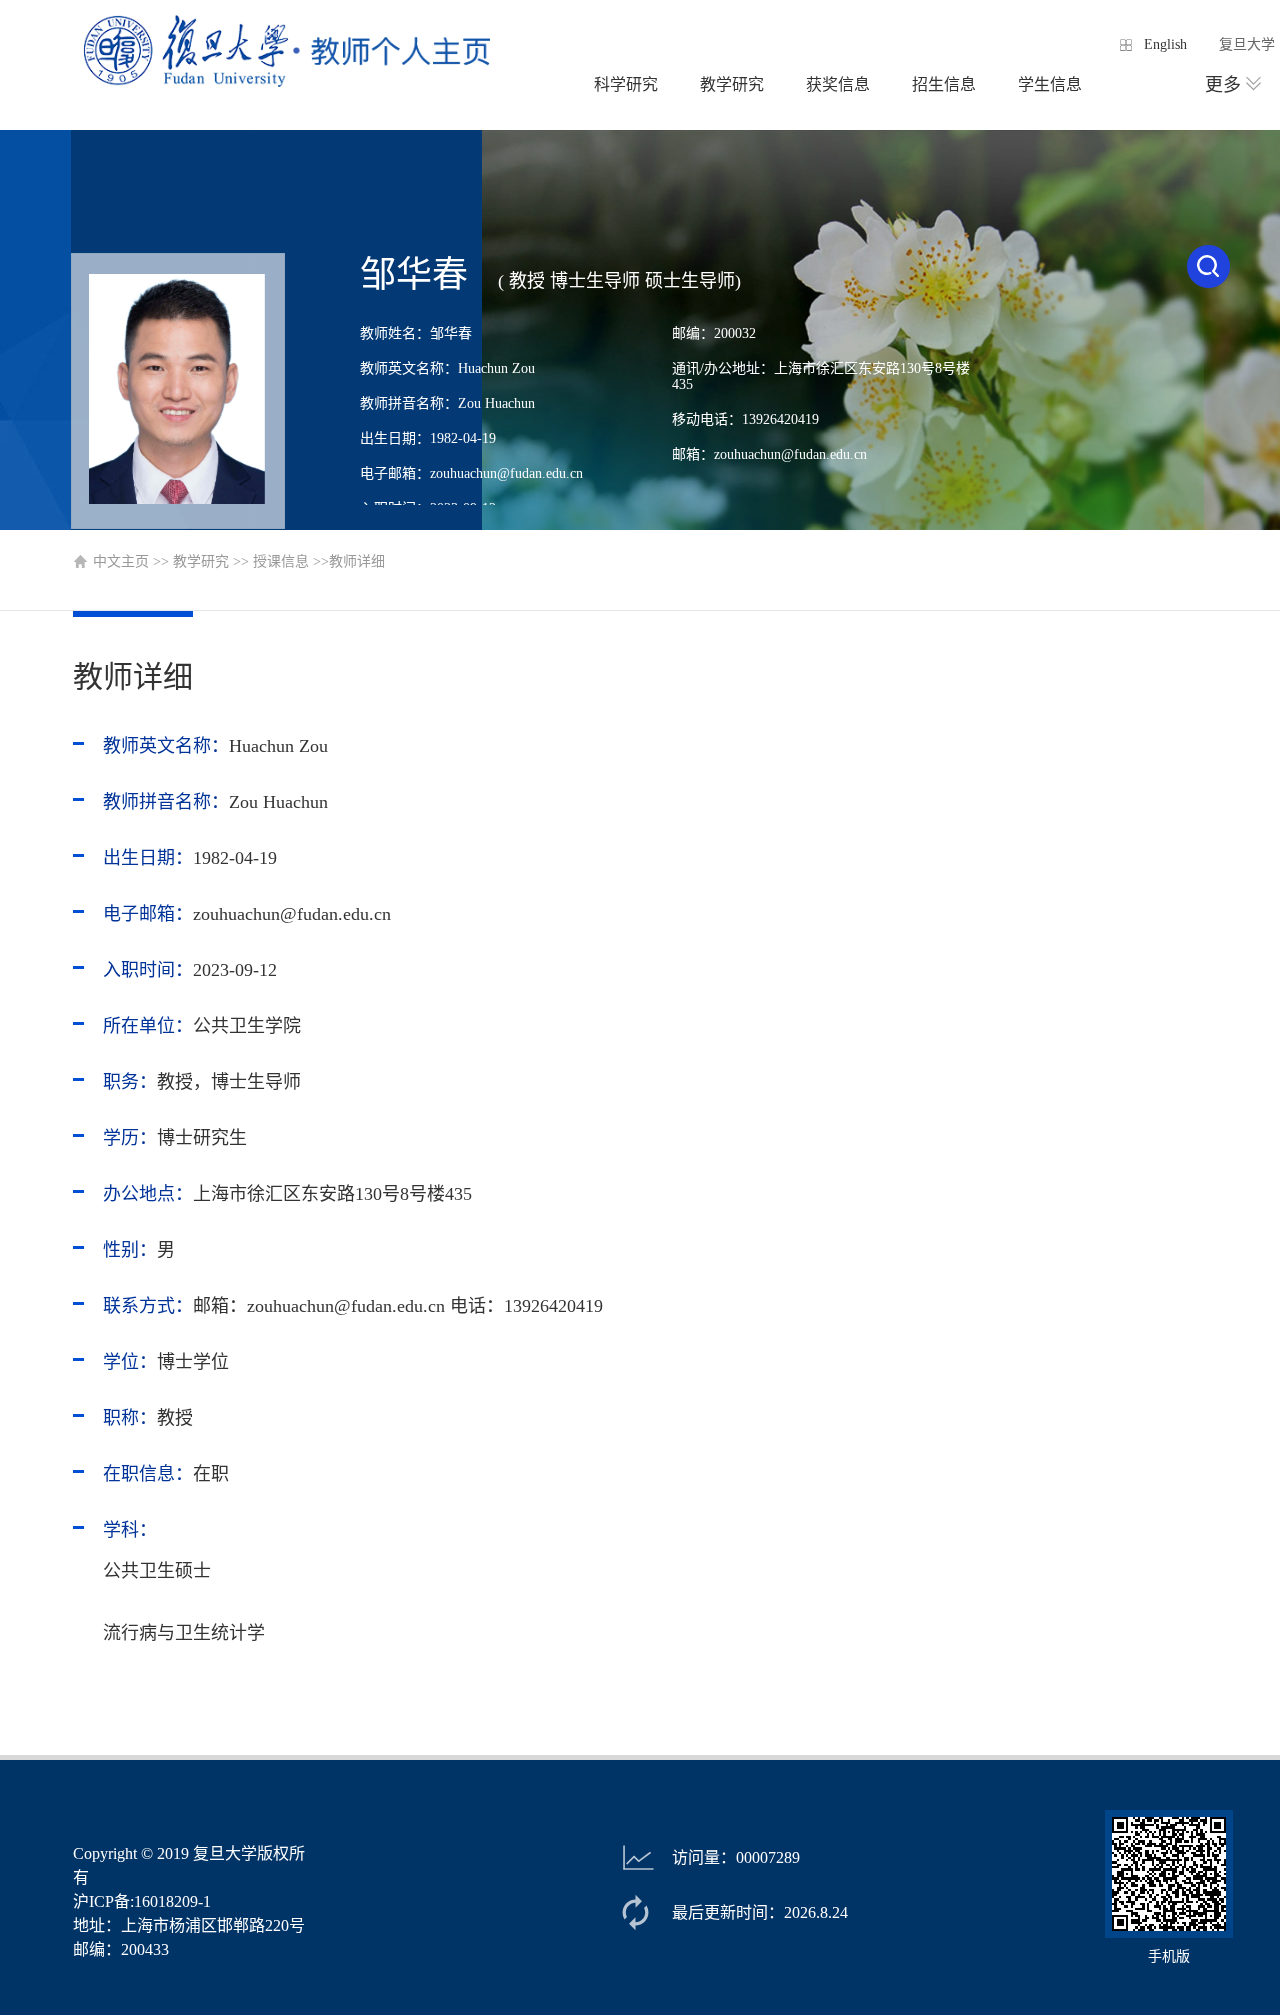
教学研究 (732, 84)
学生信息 (1050, 84)
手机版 (1169, 1956)
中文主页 (121, 561)
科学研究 (626, 84)
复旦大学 (1247, 44)
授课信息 (281, 561)
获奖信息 (838, 84)
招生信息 (944, 84)
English (1165, 44)
